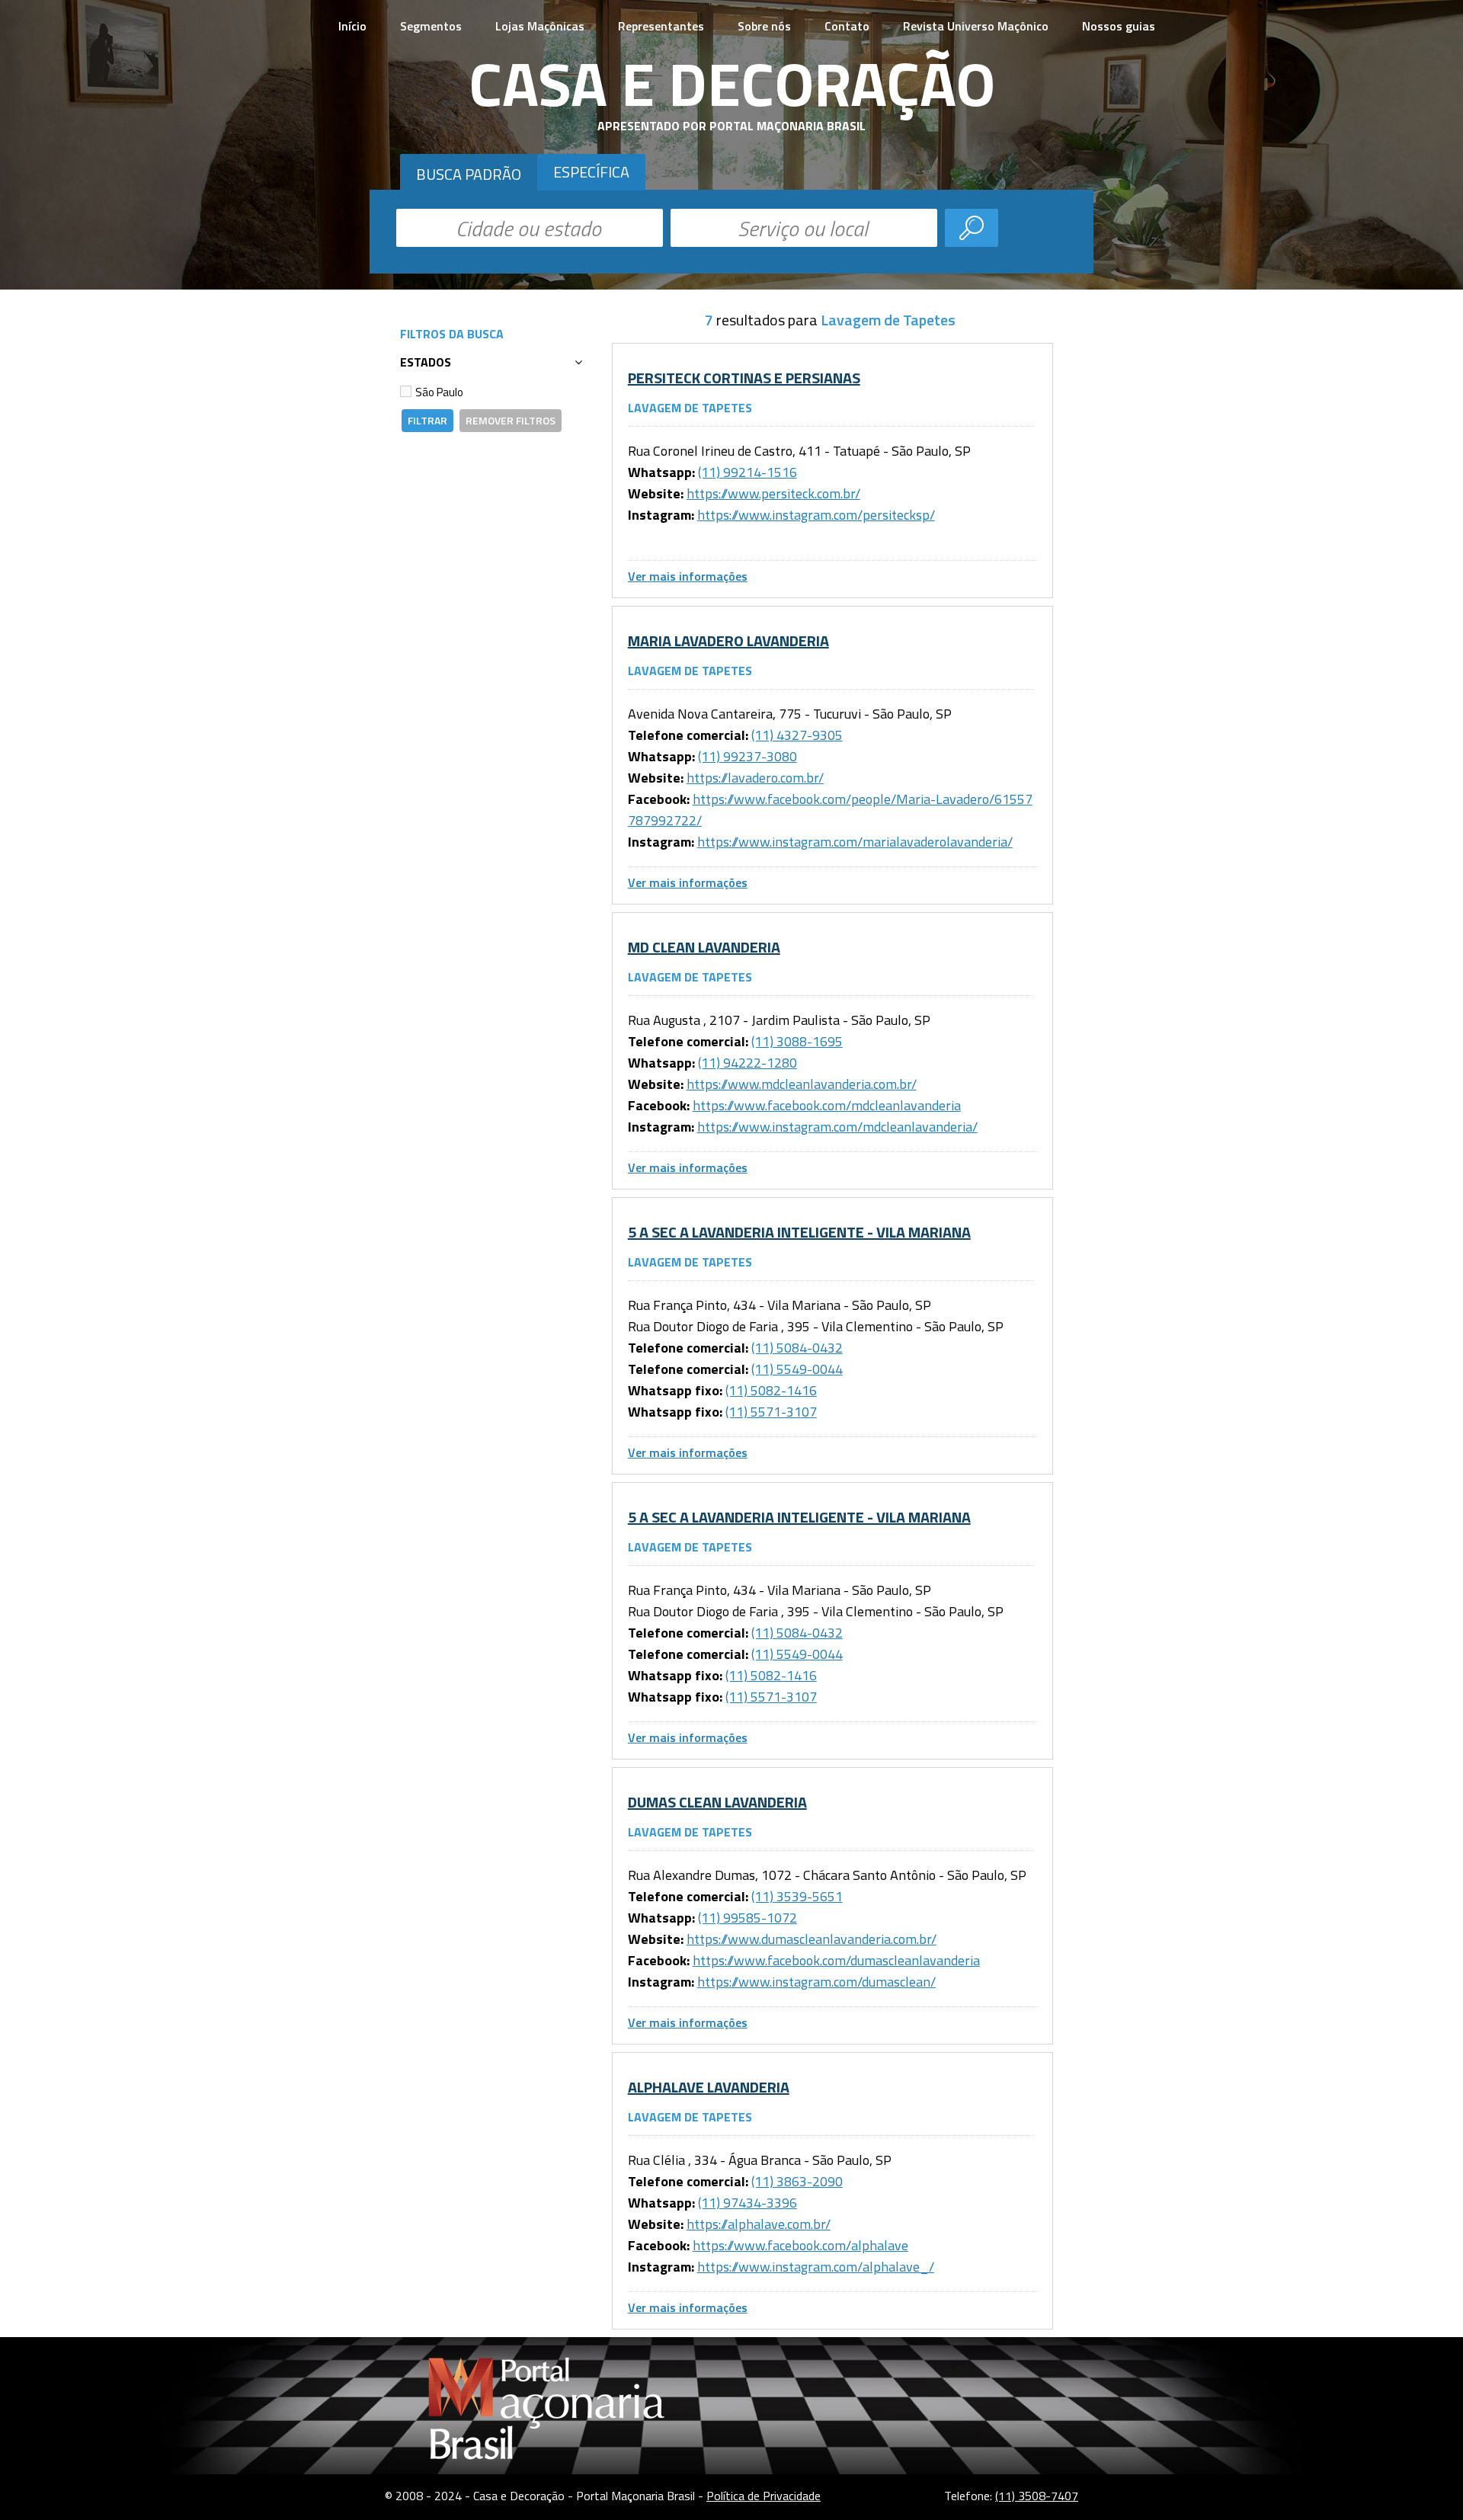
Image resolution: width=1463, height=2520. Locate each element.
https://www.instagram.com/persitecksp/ (816, 515)
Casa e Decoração (732, 83)
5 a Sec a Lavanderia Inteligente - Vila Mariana (799, 1232)
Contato (847, 26)
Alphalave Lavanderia (709, 2087)
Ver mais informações (688, 576)
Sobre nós (764, 26)
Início (352, 26)
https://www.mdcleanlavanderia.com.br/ (802, 1084)
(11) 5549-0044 (797, 1369)
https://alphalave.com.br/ (759, 2224)
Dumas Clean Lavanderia (717, 1802)
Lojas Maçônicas (540, 26)
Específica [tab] (591, 172)
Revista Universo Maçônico (976, 26)
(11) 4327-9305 (797, 735)
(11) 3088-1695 (797, 1041)
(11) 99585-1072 (748, 1918)
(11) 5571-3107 (771, 1412)
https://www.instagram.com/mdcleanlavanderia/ (837, 1127)
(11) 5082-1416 (771, 1390)
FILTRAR (427, 420)
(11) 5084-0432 (797, 1348)
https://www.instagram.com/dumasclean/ (816, 1982)
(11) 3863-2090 (797, 2181)
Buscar (972, 228)
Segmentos (431, 26)
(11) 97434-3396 (748, 2203)
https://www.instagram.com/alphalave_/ (816, 2267)
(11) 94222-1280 (748, 1063)
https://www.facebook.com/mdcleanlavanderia (827, 1105)
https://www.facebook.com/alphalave (800, 2245)
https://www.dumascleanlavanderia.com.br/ (812, 1939)
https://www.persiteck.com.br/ (773, 493)
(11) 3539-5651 (797, 1896)
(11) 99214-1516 (748, 472)
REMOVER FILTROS (511, 420)
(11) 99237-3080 (748, 756)
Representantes (661, 26)
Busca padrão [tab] (469, 174)
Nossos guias (1119, 26)
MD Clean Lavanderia (704, 947)
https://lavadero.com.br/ (755, 778)
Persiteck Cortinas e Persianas (744, 378)
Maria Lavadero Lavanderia (728, 640)
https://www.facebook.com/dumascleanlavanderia (836, 1960)
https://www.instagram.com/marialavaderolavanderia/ (855, 842)
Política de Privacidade (764, 2496)
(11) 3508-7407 (1037, 2496)
